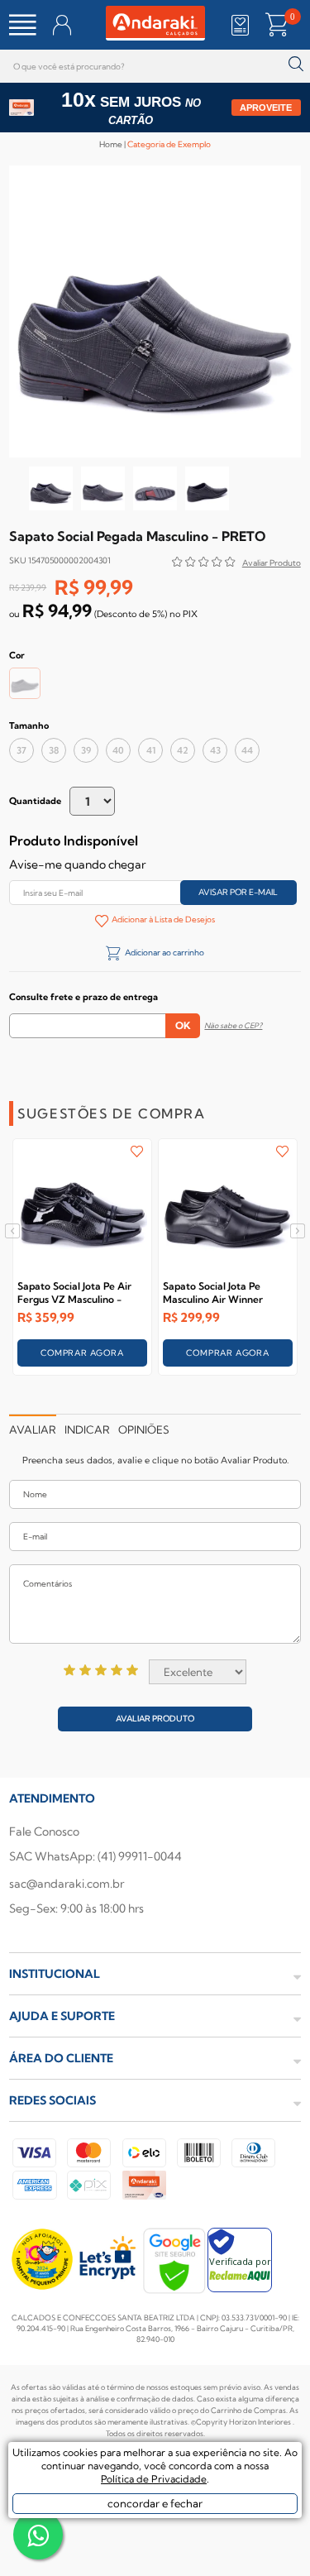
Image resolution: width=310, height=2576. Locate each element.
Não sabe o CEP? (233, 1025)
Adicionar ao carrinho (164, 953)
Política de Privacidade (154, 2479)
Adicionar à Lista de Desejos (163, 919)
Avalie (272, 565)
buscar (296, 64)
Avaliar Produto (155, 1719)
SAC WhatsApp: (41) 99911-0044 (95, 1856)
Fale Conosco (44, 1831)
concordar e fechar (155, 2503)
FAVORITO (137, 1152)
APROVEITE (266, 108)
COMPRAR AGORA (82, 1353)
